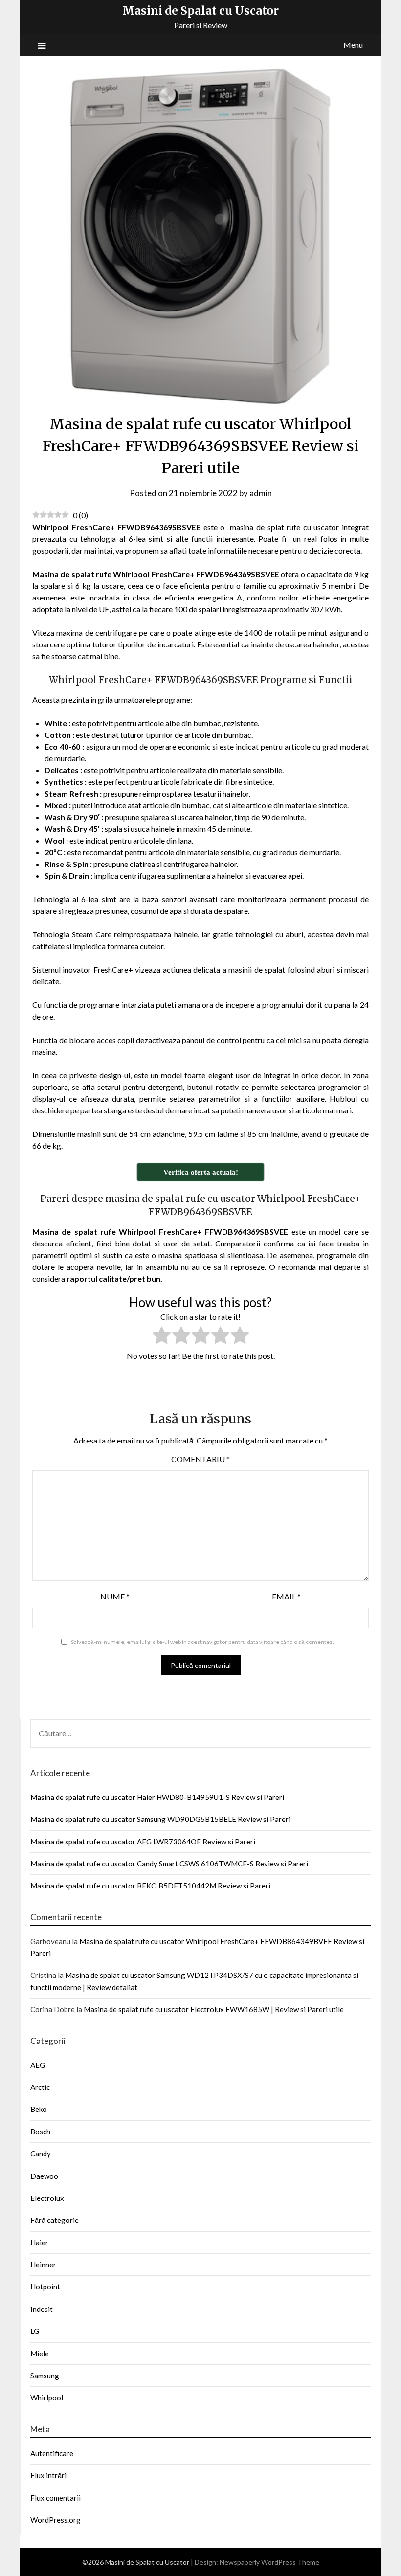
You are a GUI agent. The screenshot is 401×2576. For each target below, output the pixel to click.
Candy (41, 2154)
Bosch (40, 2132)
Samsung (45, 2376)
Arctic (40, 2087)
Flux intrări (48, 2475)
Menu (353, 45)
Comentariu (200, 1459)
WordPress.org (56, 2520)
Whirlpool (47, 2398)
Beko (39, 2109)
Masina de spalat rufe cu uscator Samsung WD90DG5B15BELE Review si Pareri (160, 1819)
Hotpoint (45, 2287)
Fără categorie (55, 2220)
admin (261, 493)
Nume (115, 1596)
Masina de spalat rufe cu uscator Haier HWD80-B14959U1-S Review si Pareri (157, 1797)
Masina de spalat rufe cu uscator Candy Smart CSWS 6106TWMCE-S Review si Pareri (169, 1864)
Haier (39, 2243)
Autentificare (52, 2453)
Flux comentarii (56, 2498)
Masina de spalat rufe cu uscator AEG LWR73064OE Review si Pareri (143, 1842)
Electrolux (47, 2198)
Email (286, 1596)
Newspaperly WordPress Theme (269, 2562)
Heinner (43, 2265)
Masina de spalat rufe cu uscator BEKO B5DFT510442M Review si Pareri (150, 1886)
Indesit (42, 2309)
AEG (38, 2065)
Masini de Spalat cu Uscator (200, 11)
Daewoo (44, 2176)
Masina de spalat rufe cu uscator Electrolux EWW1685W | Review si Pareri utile (214, 2009)
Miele (40, 2354)
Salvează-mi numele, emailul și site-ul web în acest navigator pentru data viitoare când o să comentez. (202, 1642)
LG (35, 2331)
